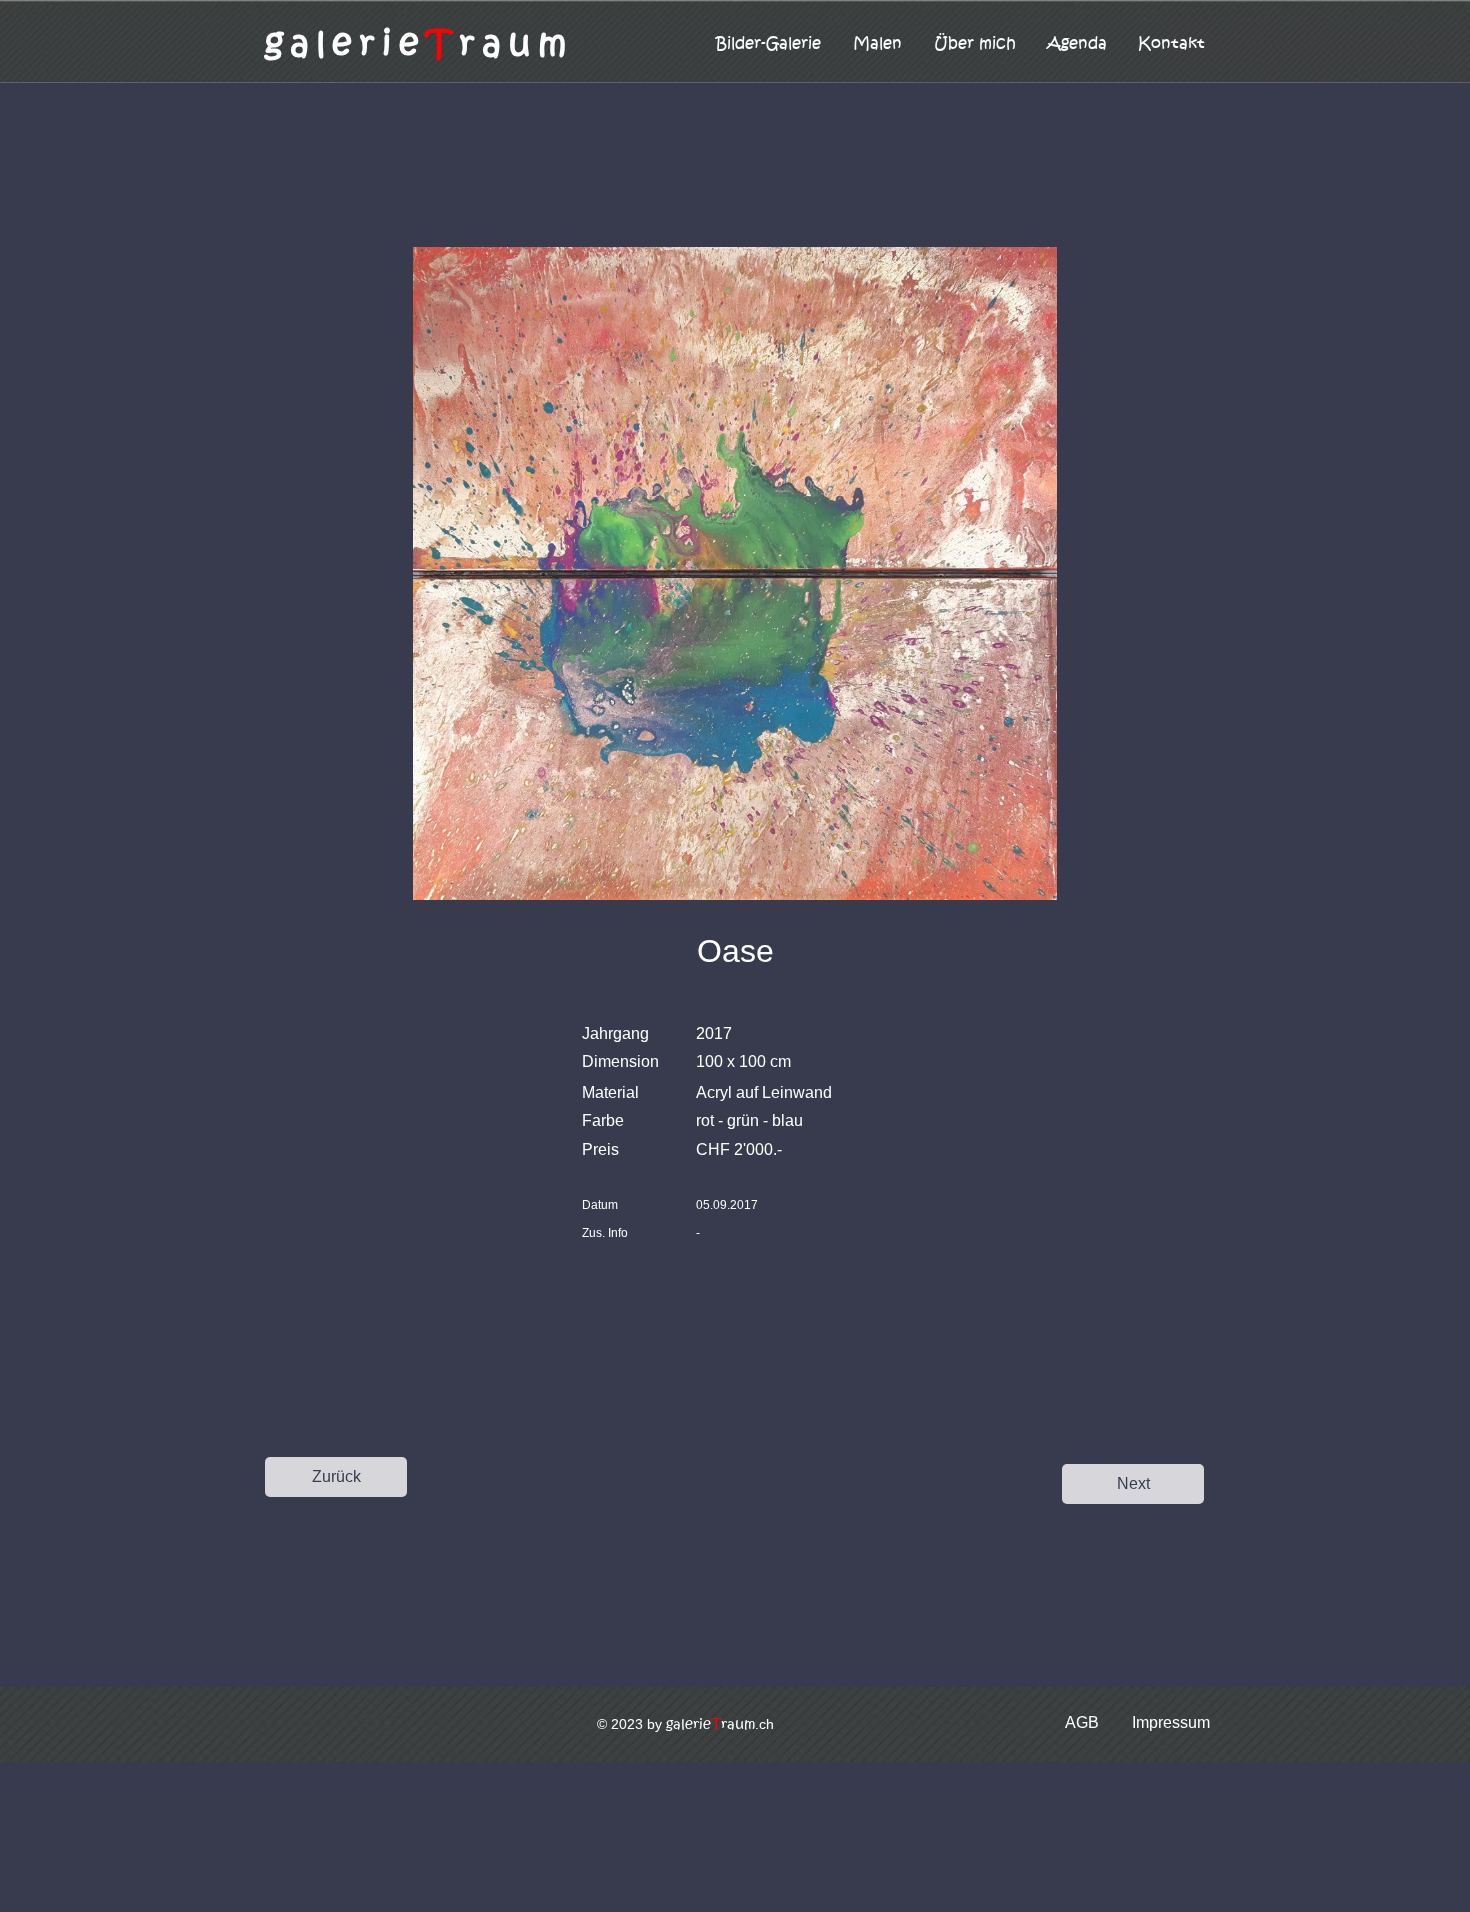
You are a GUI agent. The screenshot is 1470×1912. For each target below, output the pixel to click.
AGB (1082, 1722)
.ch (720, 1724)
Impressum (1171, 1722)
